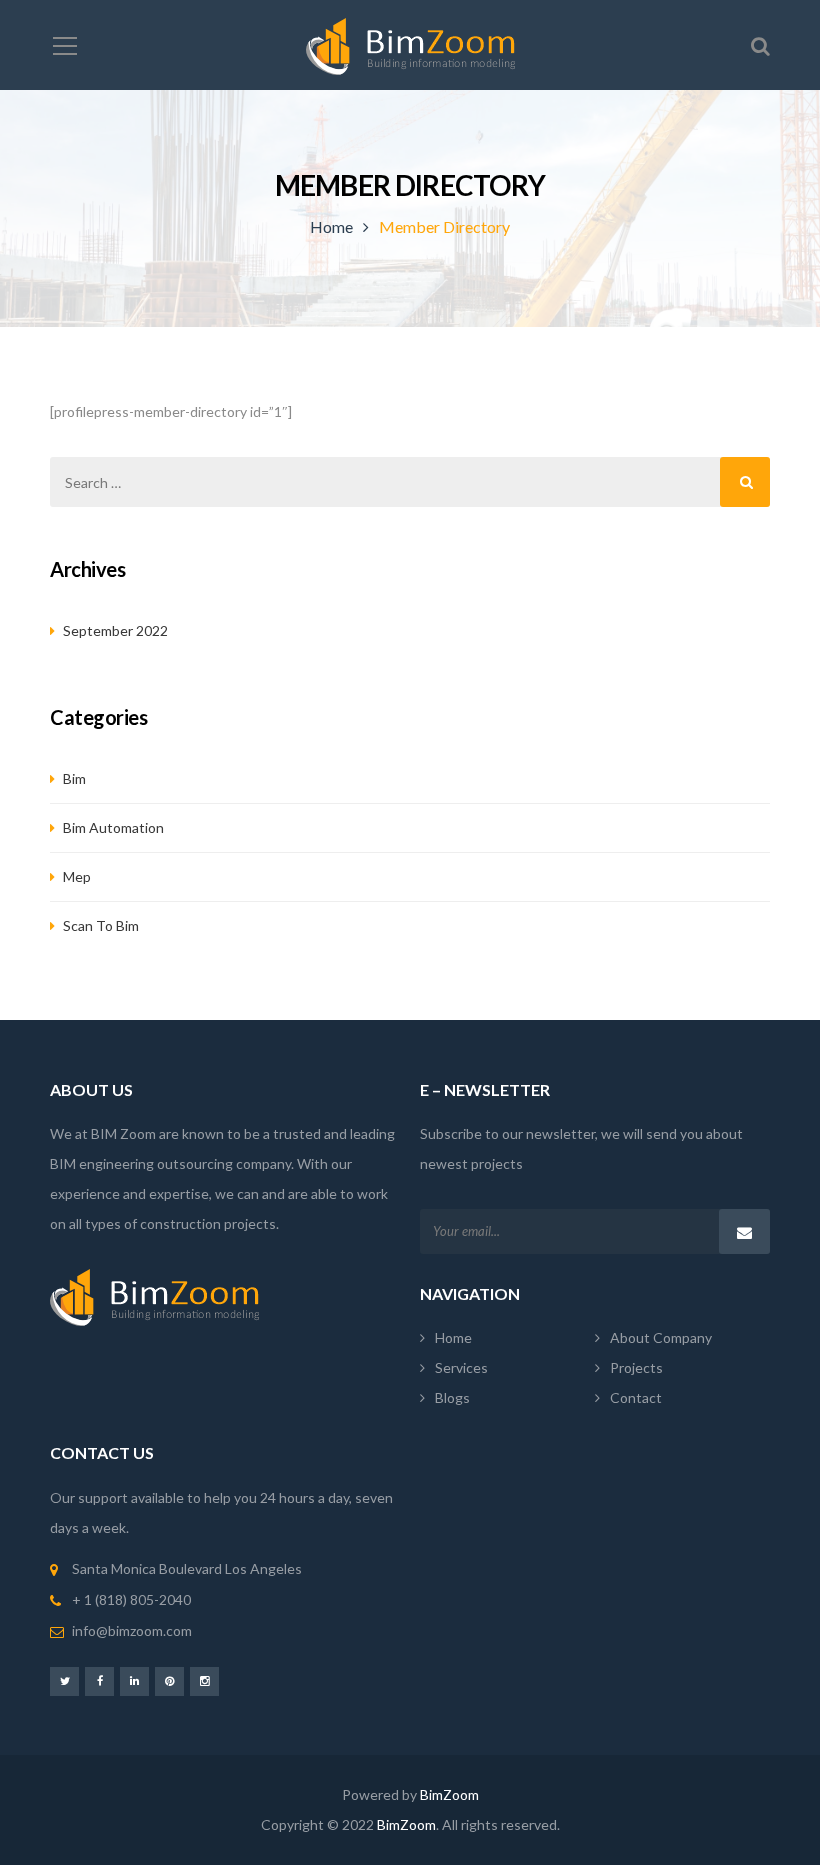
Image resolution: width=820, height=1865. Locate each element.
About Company (661, 1337)
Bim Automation (113, 827)
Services (461, 1367)
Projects (636, 1367)
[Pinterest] (169, 1680)
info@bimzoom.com (132, 1630)
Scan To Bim (101, 925)
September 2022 (115, 630)
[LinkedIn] (134, 1680)
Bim (74, 778)
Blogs (452, 1397)
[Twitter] (64, 1680)
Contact (636, 1397)
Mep (77, 876)
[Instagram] (204, 1680)
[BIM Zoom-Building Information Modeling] (410, 44)
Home (331, 226)
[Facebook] (99, 1680)
